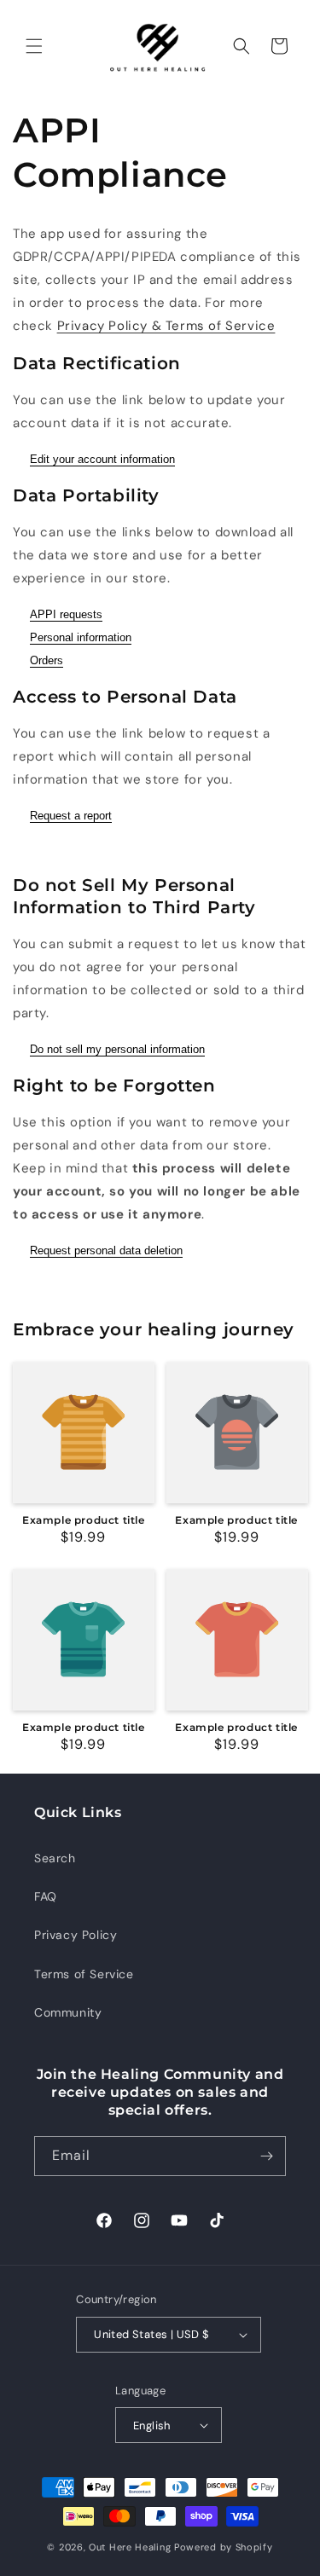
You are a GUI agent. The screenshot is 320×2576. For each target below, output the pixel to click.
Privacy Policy (76, 1935)
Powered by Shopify (224, 2547)
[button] (34, 46)
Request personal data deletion (106, 1250)
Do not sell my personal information (117, 1049)
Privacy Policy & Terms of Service (166, 326)
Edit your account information (102, 459)
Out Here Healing (130, 2547)
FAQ (46, 1896)
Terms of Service (84, 1974)
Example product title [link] (84, 1520)
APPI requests (66, 614)
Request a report (71, 816)
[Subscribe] (266, 2156)
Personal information (81, 637)
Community (68, 2012)
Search (55, 1858)
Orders (47, 660)
